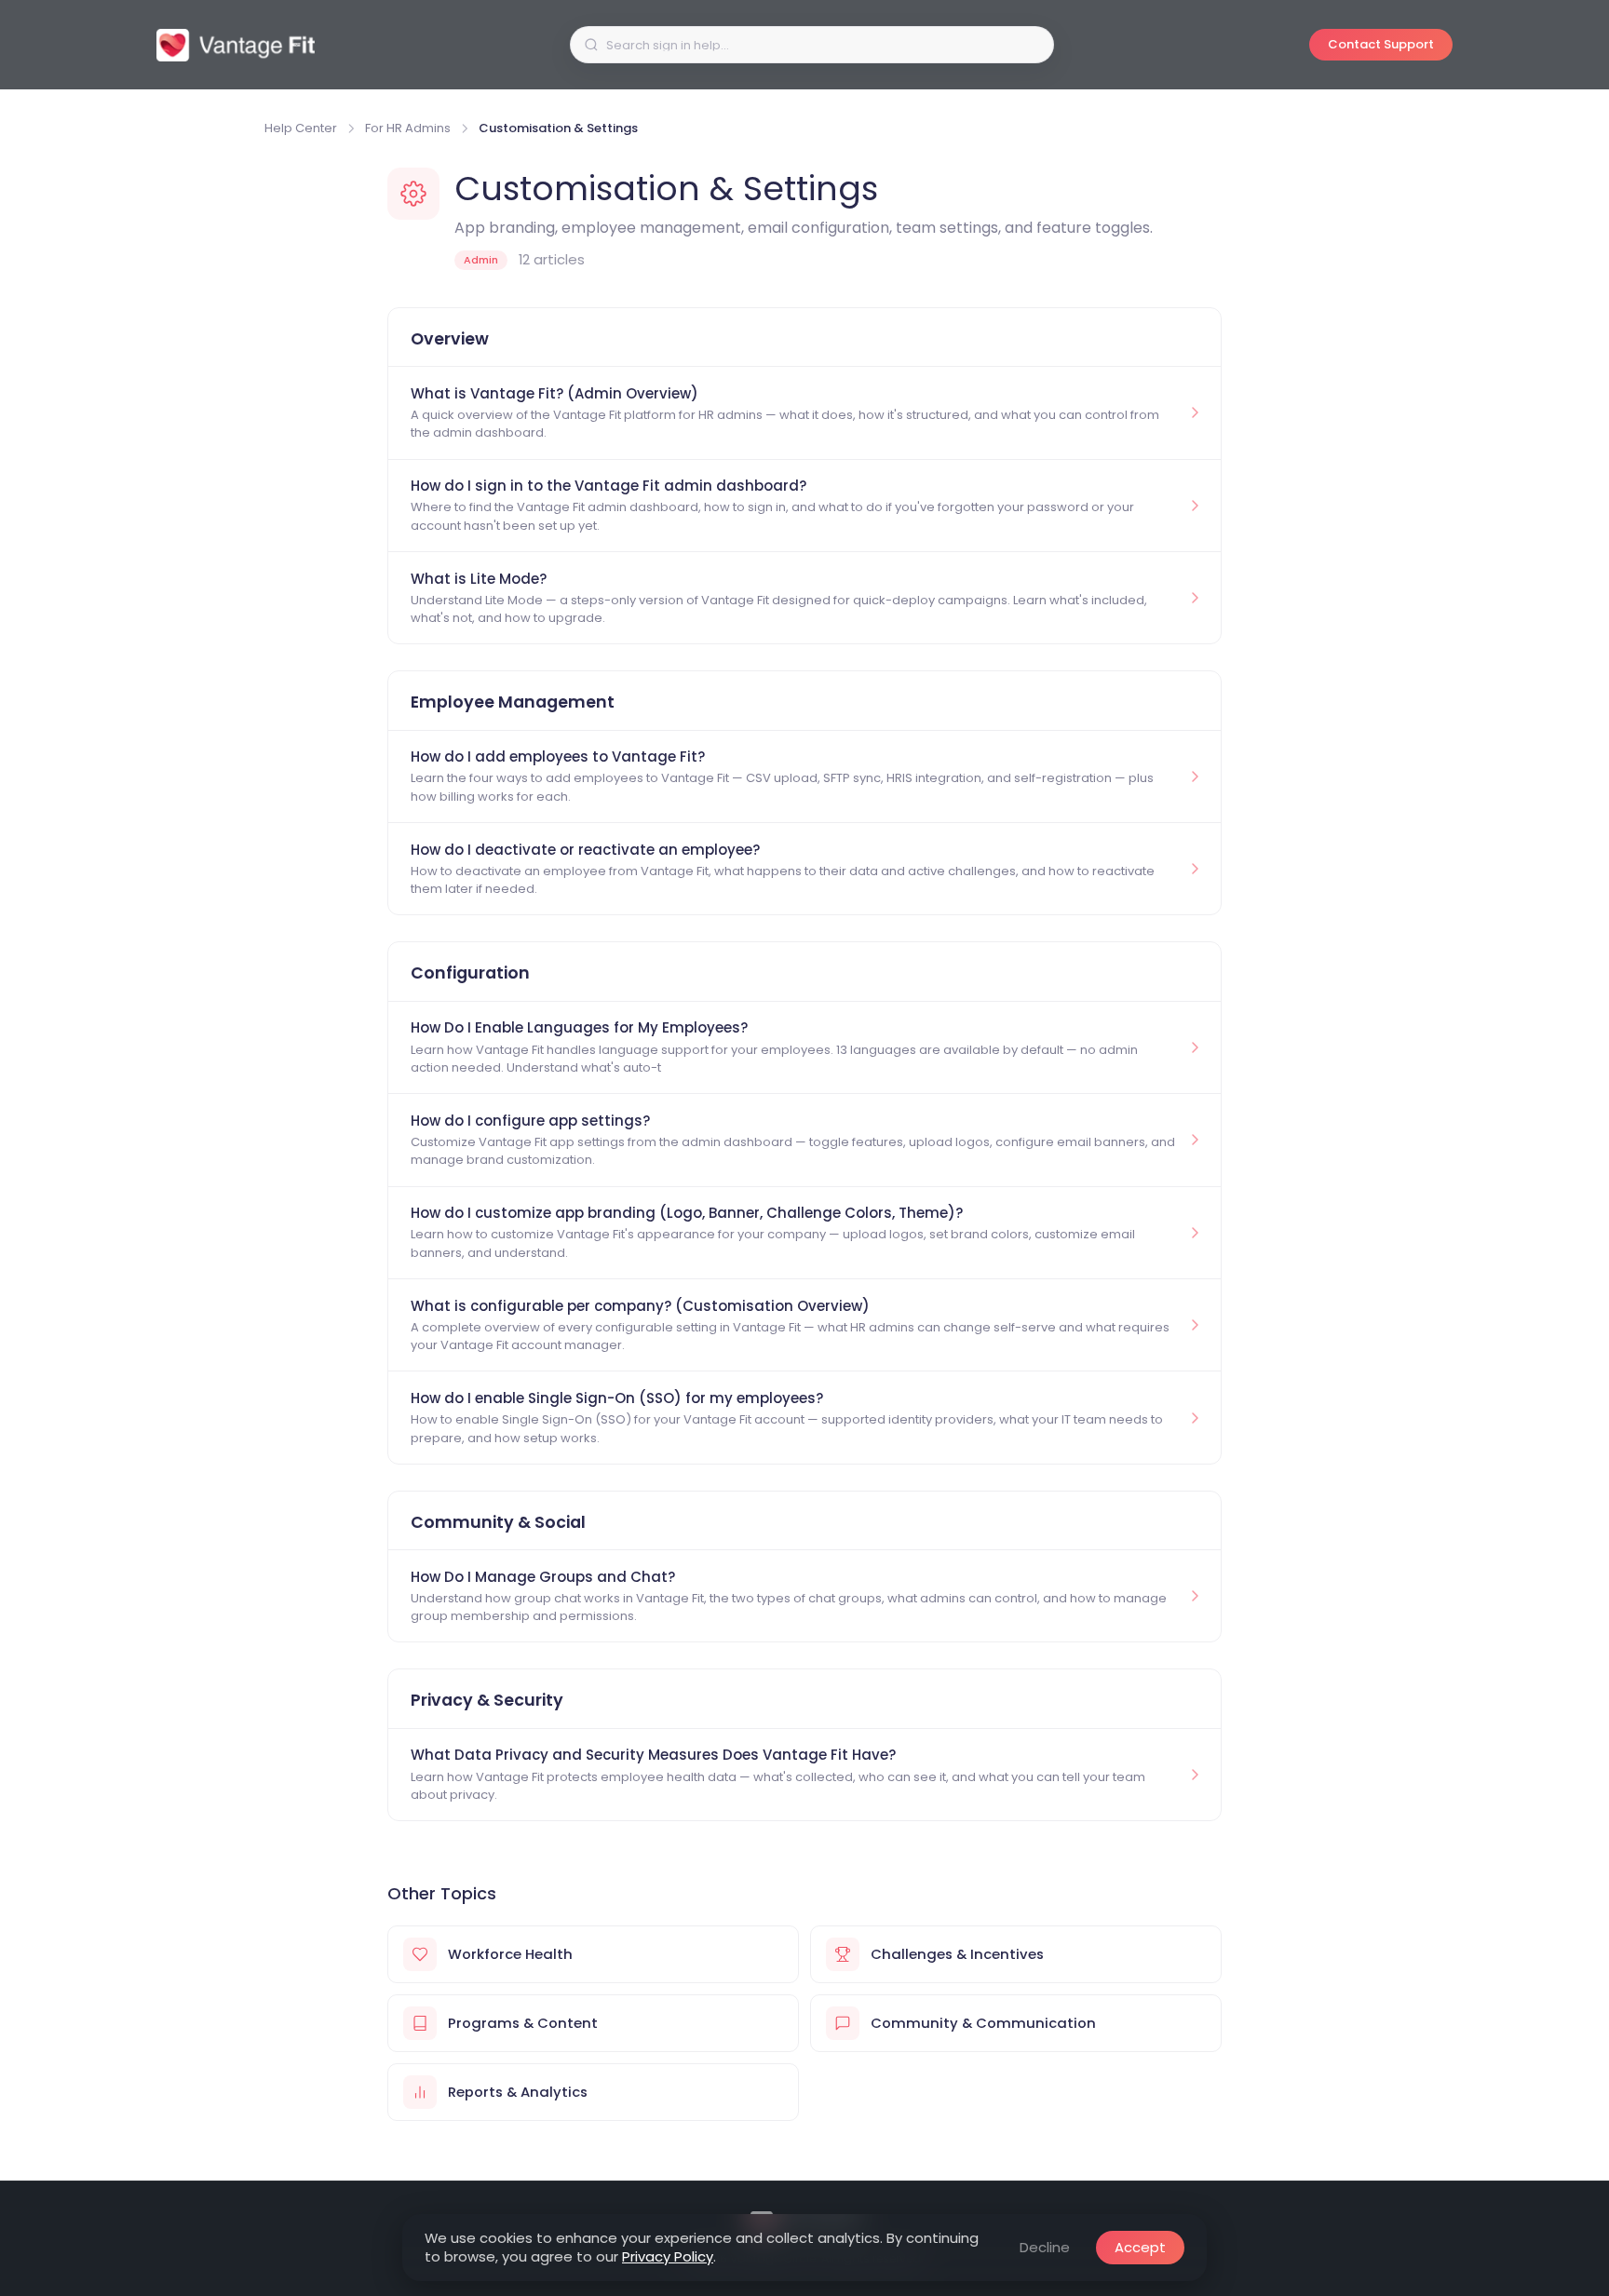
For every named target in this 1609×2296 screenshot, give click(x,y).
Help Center (301, 128)
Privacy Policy (668, 2256)
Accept (1140, 2247)
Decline (1045, 2247)
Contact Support (1381, 44)
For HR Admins (408, 128)
